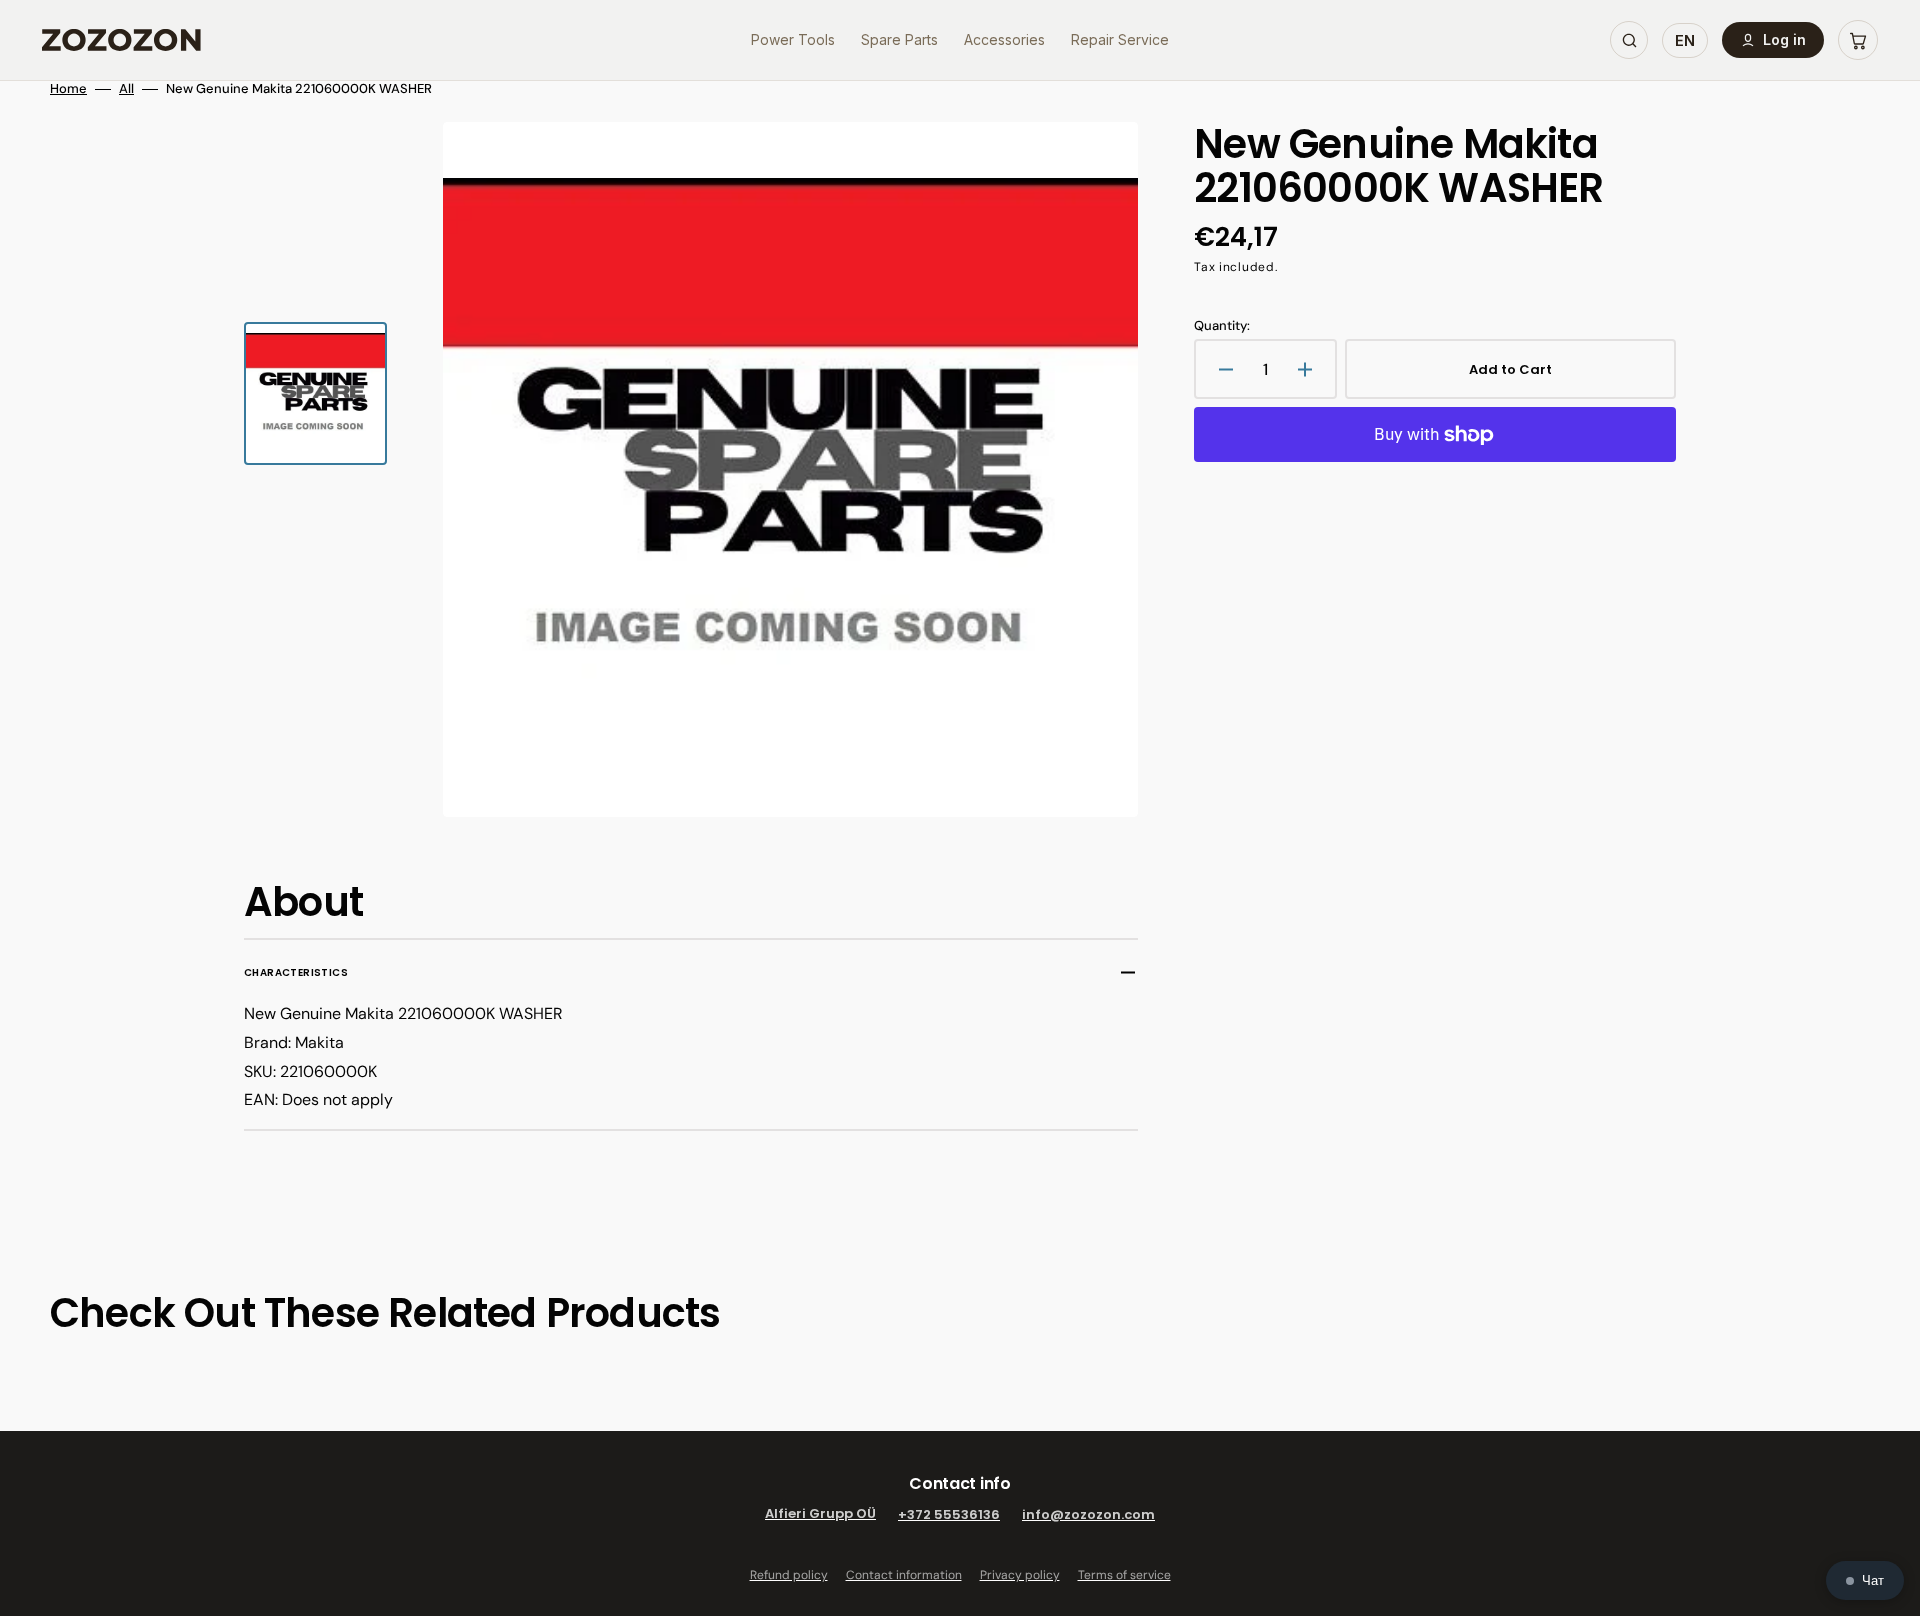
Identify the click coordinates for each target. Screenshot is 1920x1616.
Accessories (1004, 39)
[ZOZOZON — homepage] (121, 40)
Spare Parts (899, 39)
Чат (1873, 1580)
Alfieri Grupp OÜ (820, 1514)
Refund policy (789, 1575)
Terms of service (1124, 1575)
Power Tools (793, 39)
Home (68, 89)
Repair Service (1120, 39)
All (126, 89)
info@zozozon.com (1088, 1514)
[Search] (1629, 40)
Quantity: (1222, 326)
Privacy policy (1020, 1575)
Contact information (904, 1575)
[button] (1858, 40)
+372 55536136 (949, 1514)
